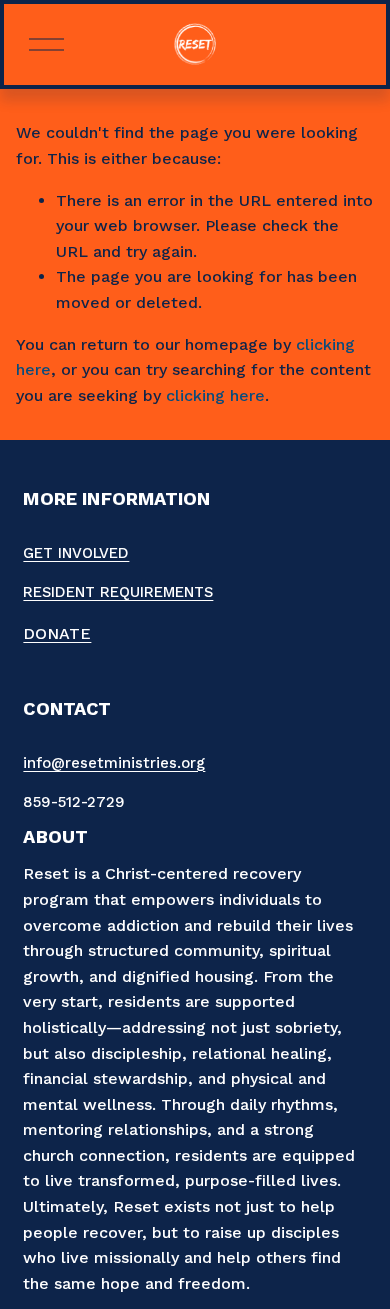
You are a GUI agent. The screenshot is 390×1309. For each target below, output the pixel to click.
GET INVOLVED (76, 553)
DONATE (57, 633)
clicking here (215, 395)
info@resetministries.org (114, 763)
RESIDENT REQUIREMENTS (118, 592)
